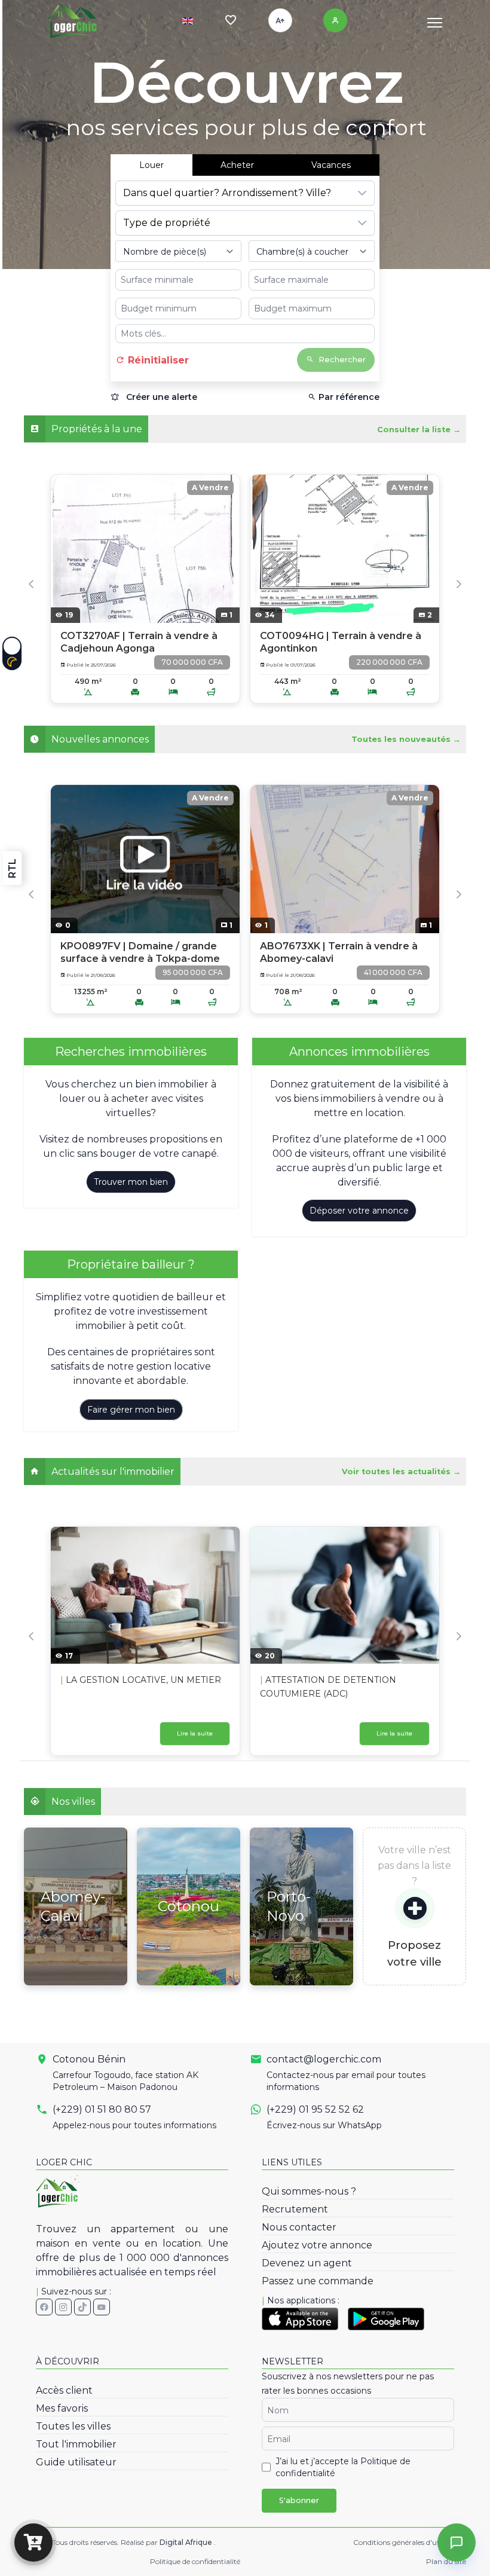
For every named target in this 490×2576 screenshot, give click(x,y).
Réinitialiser (157, 360)
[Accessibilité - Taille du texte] (280, 20)
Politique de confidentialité (195, 2561)
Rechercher (342, 360)
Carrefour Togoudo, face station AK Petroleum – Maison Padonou (125, 2081)
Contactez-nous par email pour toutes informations (346, 2081)
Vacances (331, 165)
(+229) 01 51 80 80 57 (102, 2109)
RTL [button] (12, 868)
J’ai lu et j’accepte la (343, 2467)
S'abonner (299, 2500)
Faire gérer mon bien (131, 1410)
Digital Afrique (187, 2542)
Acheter (237, 165)
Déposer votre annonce (359, 1211)
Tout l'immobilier (76, 2444)
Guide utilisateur (76, 2462)
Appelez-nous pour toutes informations (134, 2125)
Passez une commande (318, 2281)
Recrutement (295, 2209)
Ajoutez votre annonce (317, 2245)
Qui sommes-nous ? (309, 2191)
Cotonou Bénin (89, 2059)
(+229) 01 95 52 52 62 (315, 2109)
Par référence (348, 397)
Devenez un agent (307, 2263)
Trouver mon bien (131, 1182)
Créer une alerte (160, 397)
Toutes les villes (73, 2426)
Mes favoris (62, 2408)
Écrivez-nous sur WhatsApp (324, 2125)
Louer (151, 165)
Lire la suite (195, 1733)
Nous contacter (299, 2227)
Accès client (64, 2390)
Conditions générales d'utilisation (410, 2542)
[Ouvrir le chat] (457, 2543)
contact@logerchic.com (324, 2059)
